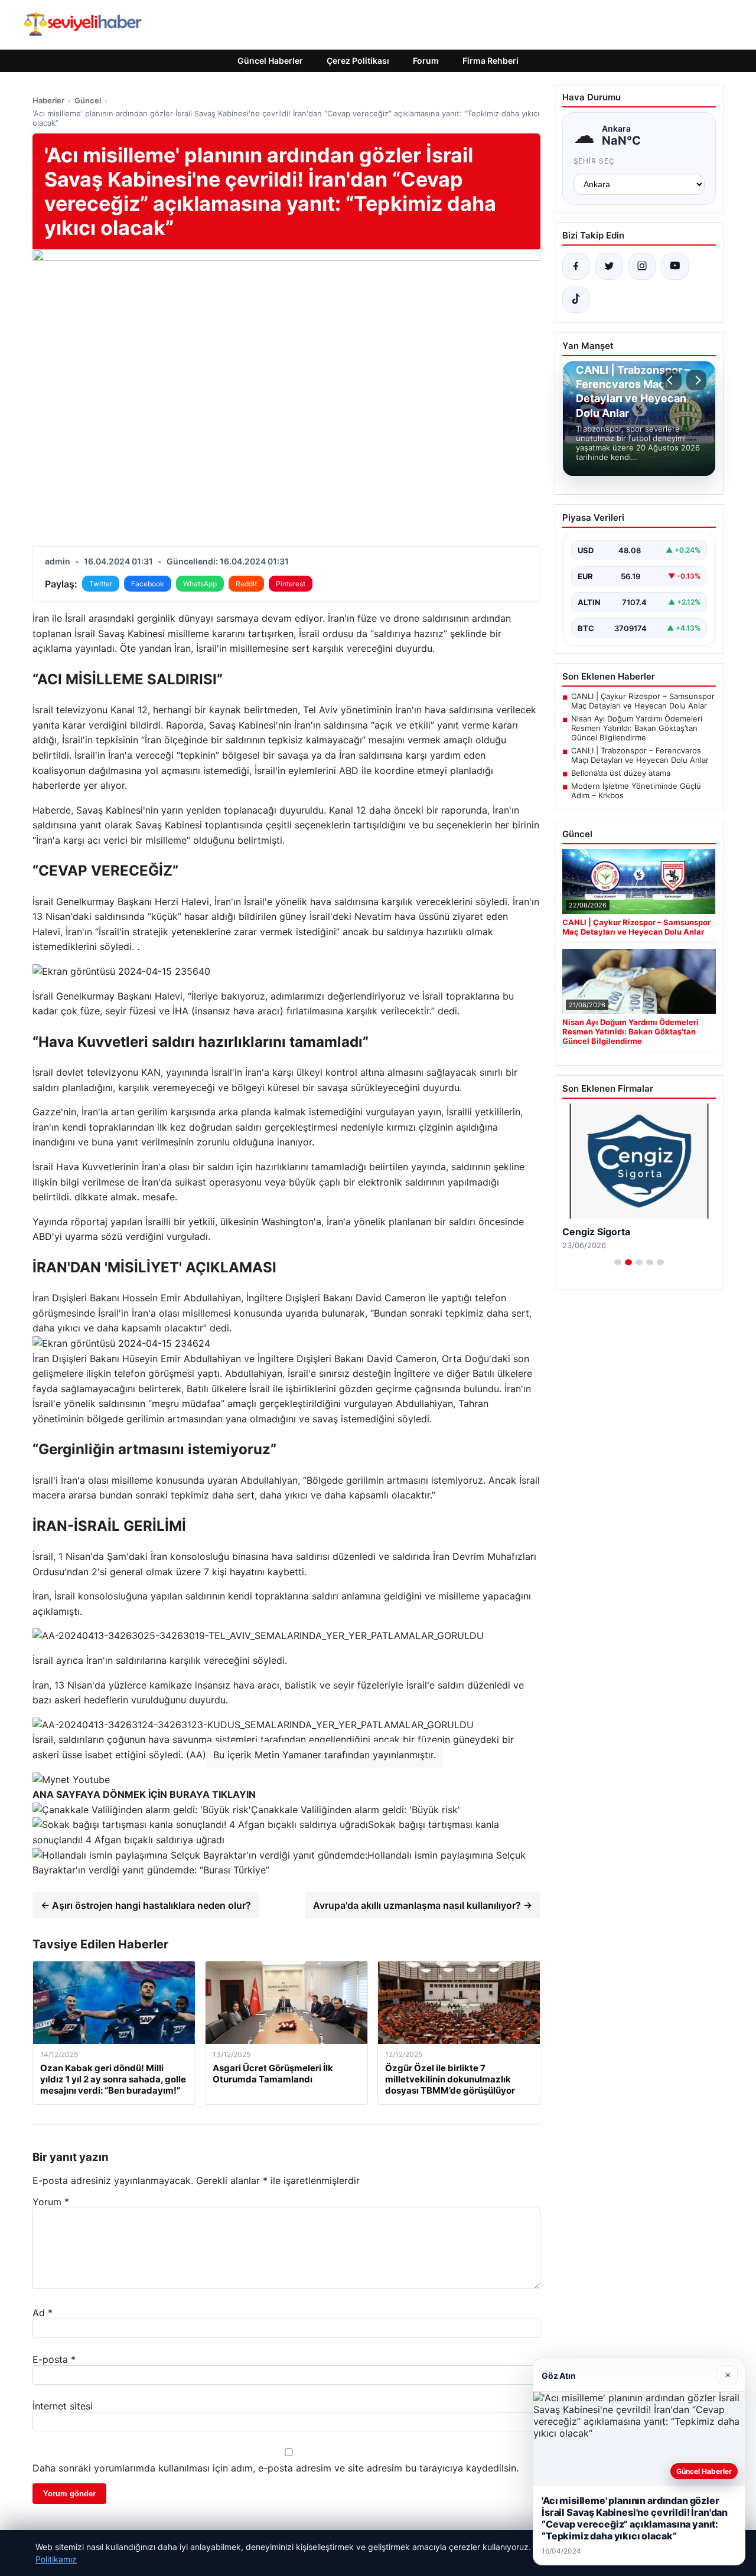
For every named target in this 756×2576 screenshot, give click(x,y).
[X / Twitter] (609, 266)
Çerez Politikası (358, 61)
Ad (43, 2313)
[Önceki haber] (672, 380)
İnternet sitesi (63, 2406)
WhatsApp (200, 584)
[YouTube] (675, 266)
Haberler (48, 100)
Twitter (101, 584)
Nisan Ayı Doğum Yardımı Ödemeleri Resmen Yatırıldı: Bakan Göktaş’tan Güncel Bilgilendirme (637, 728)
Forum (426, 61)
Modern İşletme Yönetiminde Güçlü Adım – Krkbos (636, 791)
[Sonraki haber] (696, 380)
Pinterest (291, 584)
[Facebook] (576, 266)
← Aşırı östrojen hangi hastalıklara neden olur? (146, 1905)
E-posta (54, 2359)
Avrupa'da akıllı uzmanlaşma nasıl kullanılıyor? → (423, 1905)
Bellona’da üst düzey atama (621, 773)
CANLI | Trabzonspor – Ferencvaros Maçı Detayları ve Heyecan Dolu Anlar (640, 755)
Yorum (51, 2202)
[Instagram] (642, 266)
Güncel (88, 100)
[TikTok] (576, 299)
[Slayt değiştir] (618, 1262)
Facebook (148, 584)
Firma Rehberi (491, 61)
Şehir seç (594, 161)
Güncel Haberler (270, 61)
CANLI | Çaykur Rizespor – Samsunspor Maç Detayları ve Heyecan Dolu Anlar (643, 701)
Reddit (246, 584)
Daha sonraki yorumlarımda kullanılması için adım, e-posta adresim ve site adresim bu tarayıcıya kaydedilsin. (276, 2468)
